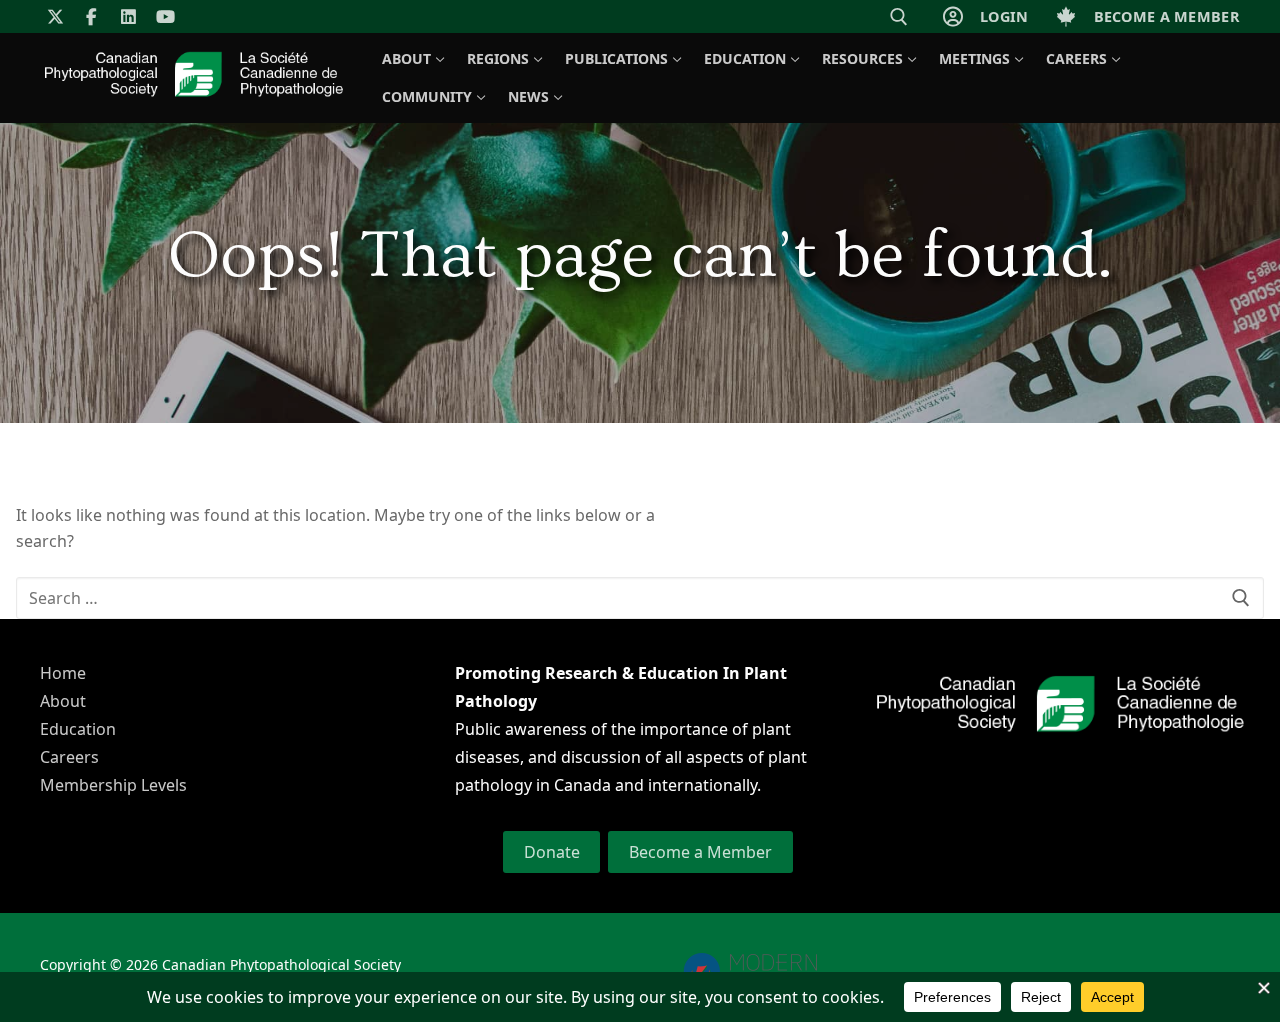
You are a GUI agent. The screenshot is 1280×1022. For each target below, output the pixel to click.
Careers (69, 757)
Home (63, 673)
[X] (55, 16)
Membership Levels (113, 785)
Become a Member (700, 852)
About (63, 701)
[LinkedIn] (128, 16)
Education (78, 729)
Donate (552, 852)
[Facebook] (92, 16)
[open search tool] (899, 17)
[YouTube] (165, 16)
